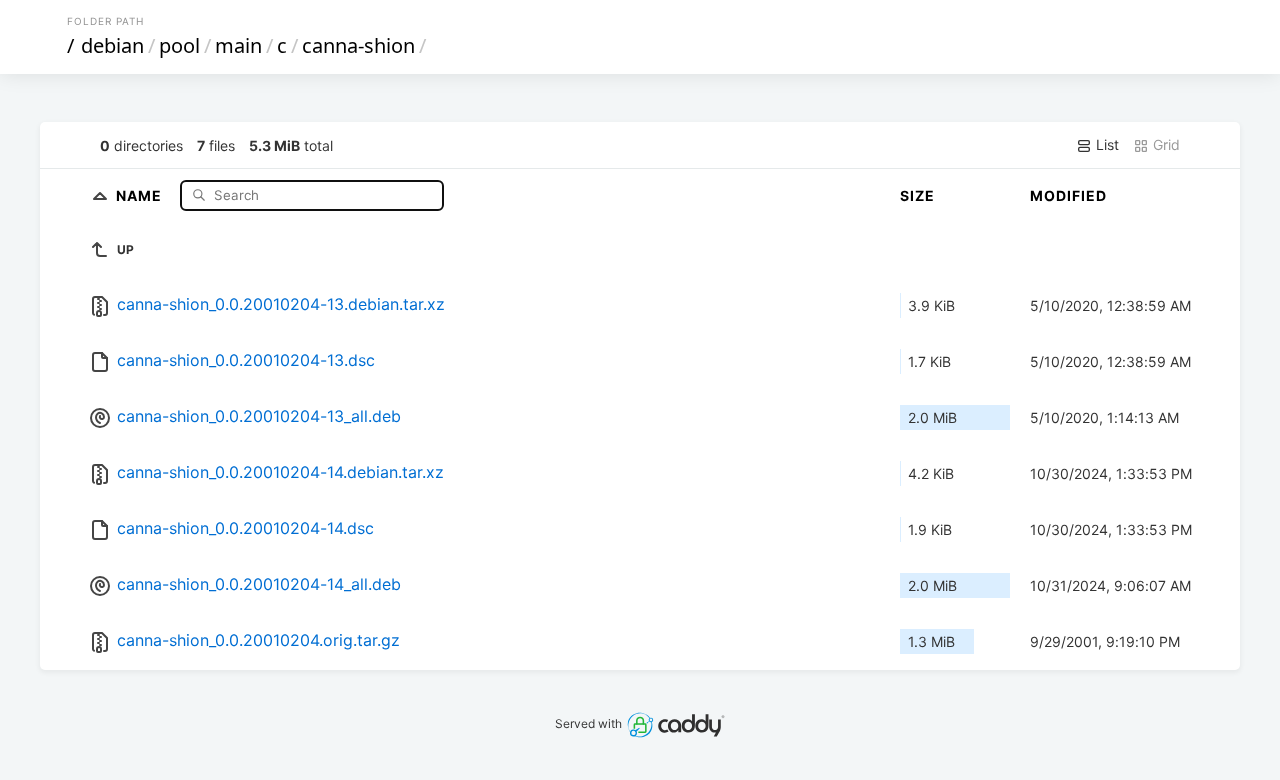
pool (179, 45)
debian (112, 45)
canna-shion (358, 45)
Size (917, 195)
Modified (1068, 195)
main (238, 45)
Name (141, 194)
